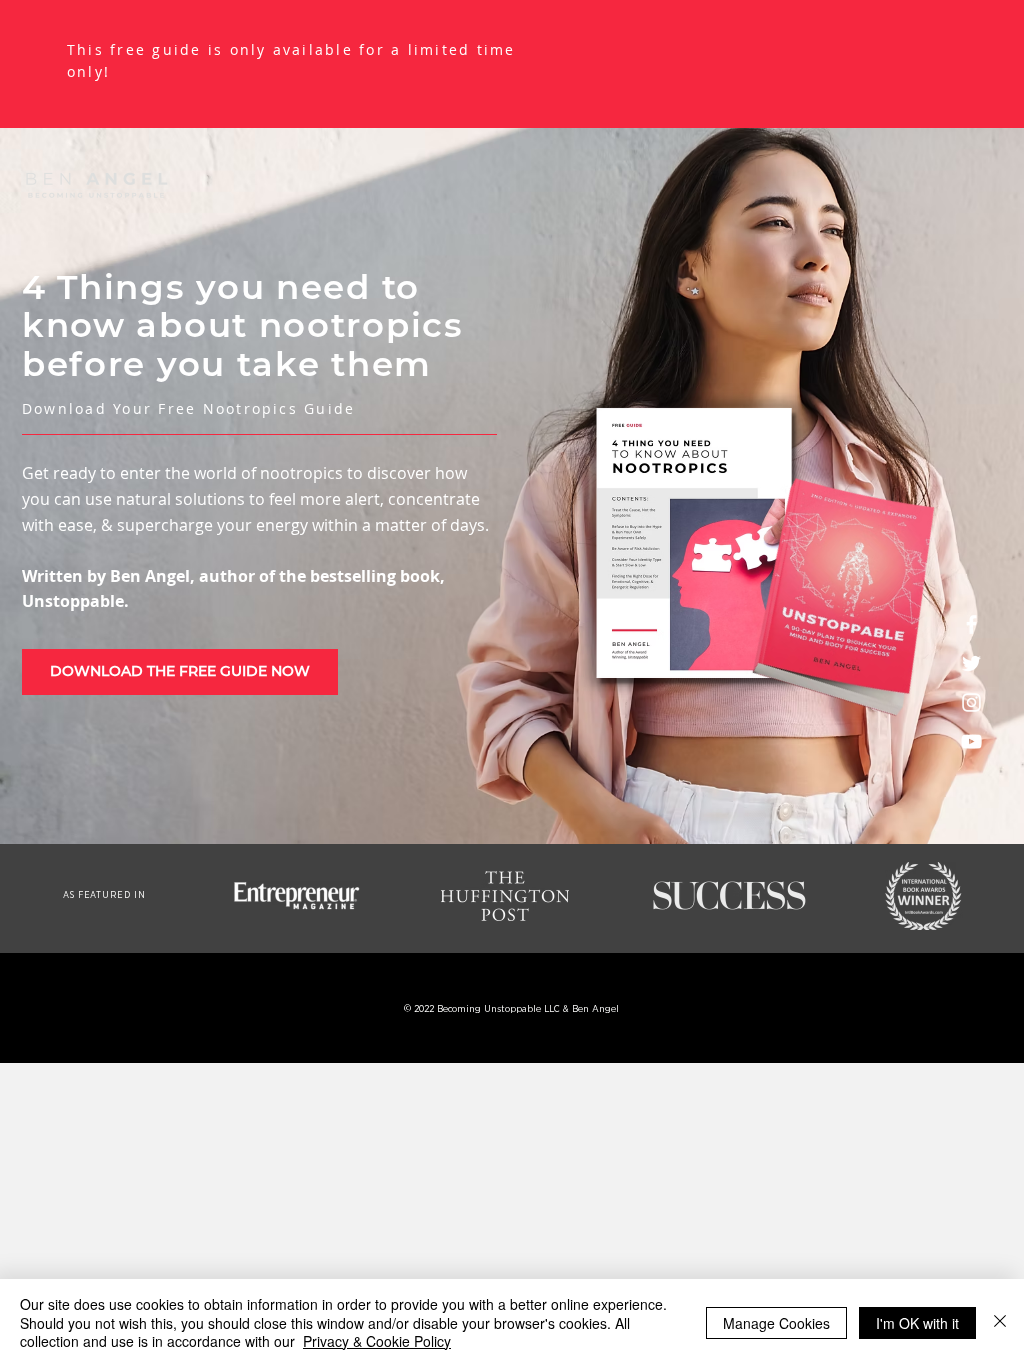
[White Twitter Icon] (971, 663)
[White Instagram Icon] (971, 702)
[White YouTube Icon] (971, 741)
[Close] (1000, 1322)
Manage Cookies (776, 1323)
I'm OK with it (917, 1323)
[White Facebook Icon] (971, 624)
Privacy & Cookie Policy (377, 1341)
